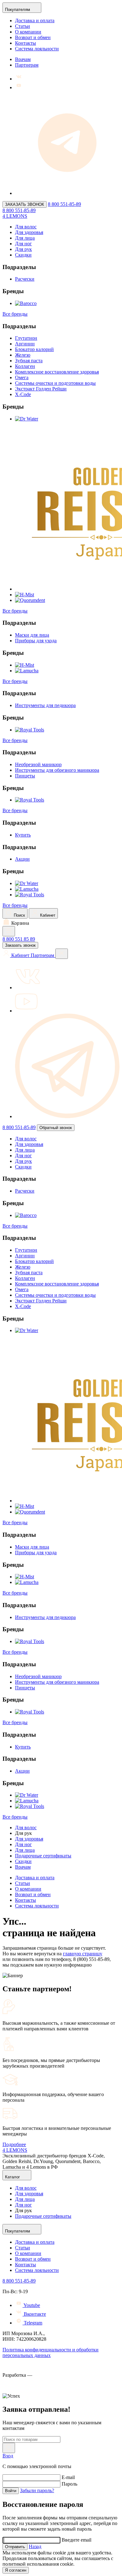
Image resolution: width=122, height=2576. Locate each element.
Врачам (23, 59)
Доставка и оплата (35, 20)
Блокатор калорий (34, 349)
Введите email (76, 2540)
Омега (22, 377)
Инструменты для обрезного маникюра (57, 770)
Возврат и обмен (33, 37)
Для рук (23, 249)
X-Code (23, 394)
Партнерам (27, 65)
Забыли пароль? (37, 2490)
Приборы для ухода (36, 641)
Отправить (15, 2547)
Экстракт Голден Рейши (41, 389)
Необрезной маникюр (38, 764)
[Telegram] (67, 193)
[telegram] (67, 1116)
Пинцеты (25, 776)
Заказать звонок (20, 945)
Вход (8, 2456)
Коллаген (25, 366)
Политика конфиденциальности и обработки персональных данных (51, 2352)
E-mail (68, 2477)
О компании (28, 32)
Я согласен (16, 2570)
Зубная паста (29, 361)
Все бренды (15, 314)
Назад (35, 2546)
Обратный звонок (56, 1128)
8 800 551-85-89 (64, 204)
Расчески (25, 279)
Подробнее (14, 2144)
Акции (22, 859)
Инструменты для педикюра (45, 705)
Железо (23, 355)
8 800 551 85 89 (19, 939)
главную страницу (83, 1954)
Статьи (23, 26)
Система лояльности (37, 49)
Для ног (23, 244)
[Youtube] (19, 87)
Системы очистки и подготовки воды (55, 383)
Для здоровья (29, 232)
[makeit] (34, 2390)
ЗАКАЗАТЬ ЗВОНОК (25, 204)
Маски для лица (32, 635)
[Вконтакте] (19, 79)
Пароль (69, 2484)
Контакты (25, 43)
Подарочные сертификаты (43, 1856)
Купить (23, 835)
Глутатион (26, 338)
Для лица (25, 238)
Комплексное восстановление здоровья (57, 372)
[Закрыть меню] (62, 954)
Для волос (26, 227)
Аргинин (25, 344)
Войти (11, 2491)
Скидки (23, 255)
